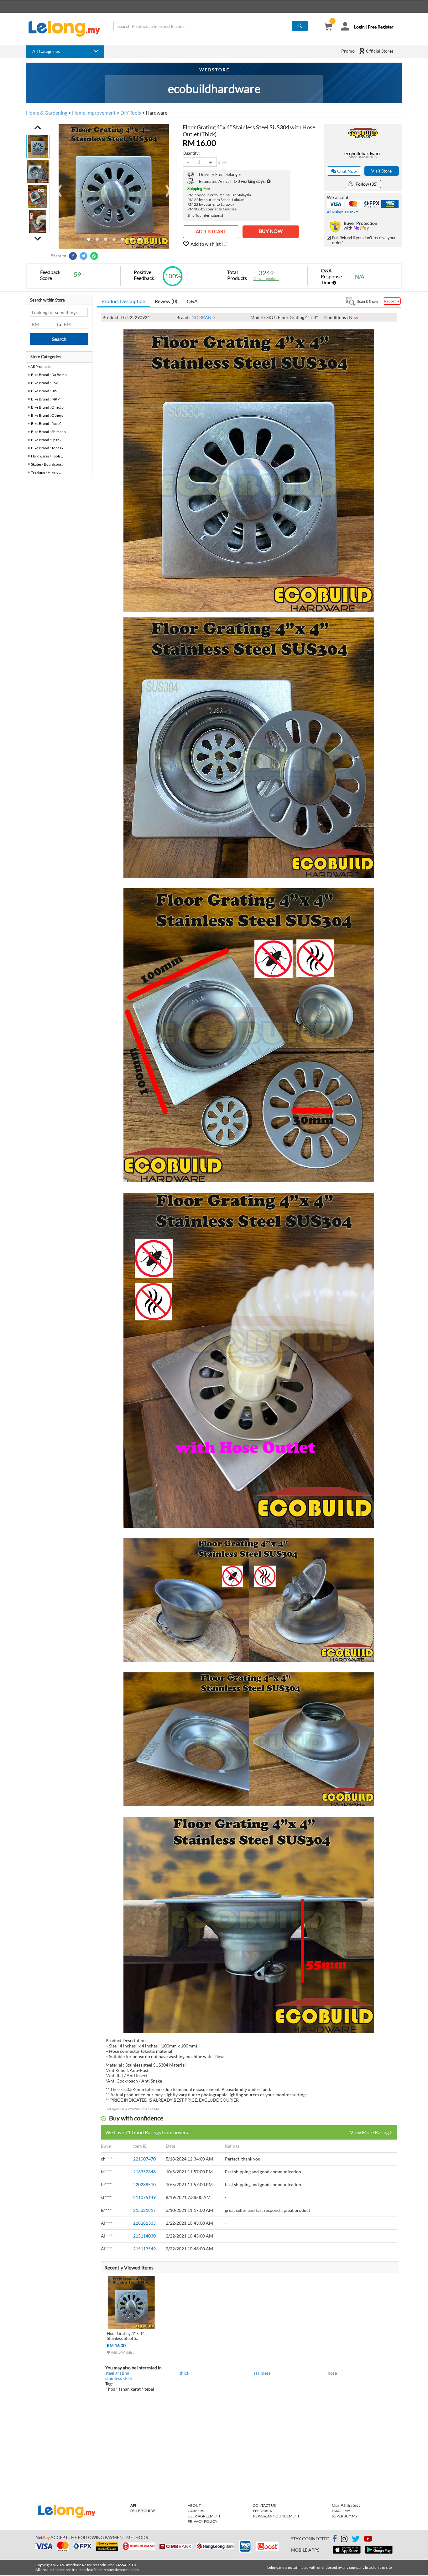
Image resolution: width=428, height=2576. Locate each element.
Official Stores (379, 51)
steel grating (117, 2373)
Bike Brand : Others (47, 415)
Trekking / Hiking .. (46, 472)
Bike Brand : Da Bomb (49, 375)
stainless (262, 2373)
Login (359, 27)
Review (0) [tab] (166, 301)
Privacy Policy (203, 2521)
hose (332, 2373)
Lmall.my (341, 2511)
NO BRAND (203, 317)
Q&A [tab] (192, 301)
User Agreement (204, 2516)
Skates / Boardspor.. (47, 464)
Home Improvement (94, 113)
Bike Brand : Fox (44, 383)
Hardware (157, 113)
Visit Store (381, 171)
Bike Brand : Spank (46, 440)
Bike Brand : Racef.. (47, 423)
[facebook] (335, 2539)
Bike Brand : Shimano (48, 432)
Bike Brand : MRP (45, 399)
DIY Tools (131, 113)
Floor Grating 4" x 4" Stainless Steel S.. (125, 2336)
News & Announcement (276, 2516)
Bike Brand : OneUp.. (48, 407)
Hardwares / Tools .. (47, 456)
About (194, 2505)
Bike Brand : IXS (44, 391)
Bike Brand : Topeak (47, 448)
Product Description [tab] (123, 301)
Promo (348, 51)
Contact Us (264, 2505)
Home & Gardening (47, 113)
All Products (40, 367)
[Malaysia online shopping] (67, 29)
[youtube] (368, 2540)
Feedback (263, 2511)
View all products (266, 279)
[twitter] (356, 2540)
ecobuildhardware (363, 153)
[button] (38, 127)
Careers (196, 2511)
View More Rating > (371, 2132)
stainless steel (119, 2378)
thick (184, 2373)
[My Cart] (328, 27)
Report (390, 301)
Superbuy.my (345, 2516)
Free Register (381, 27)
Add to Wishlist (122, 2352)
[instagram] (344, 2540)
